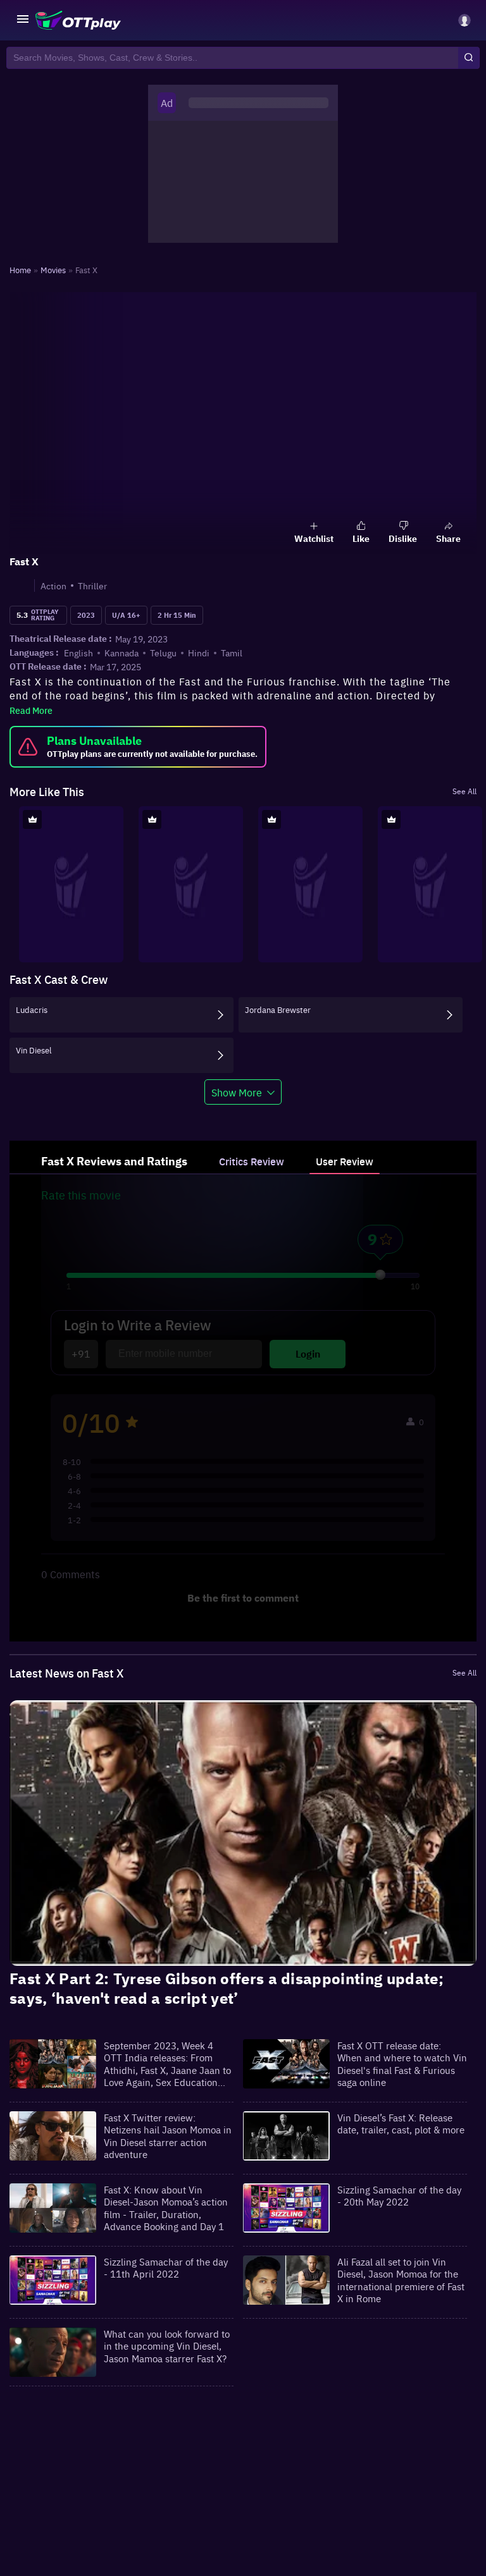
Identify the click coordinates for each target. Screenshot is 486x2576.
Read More (31, 710)
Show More (237, 1092)
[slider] (380, 1275)
